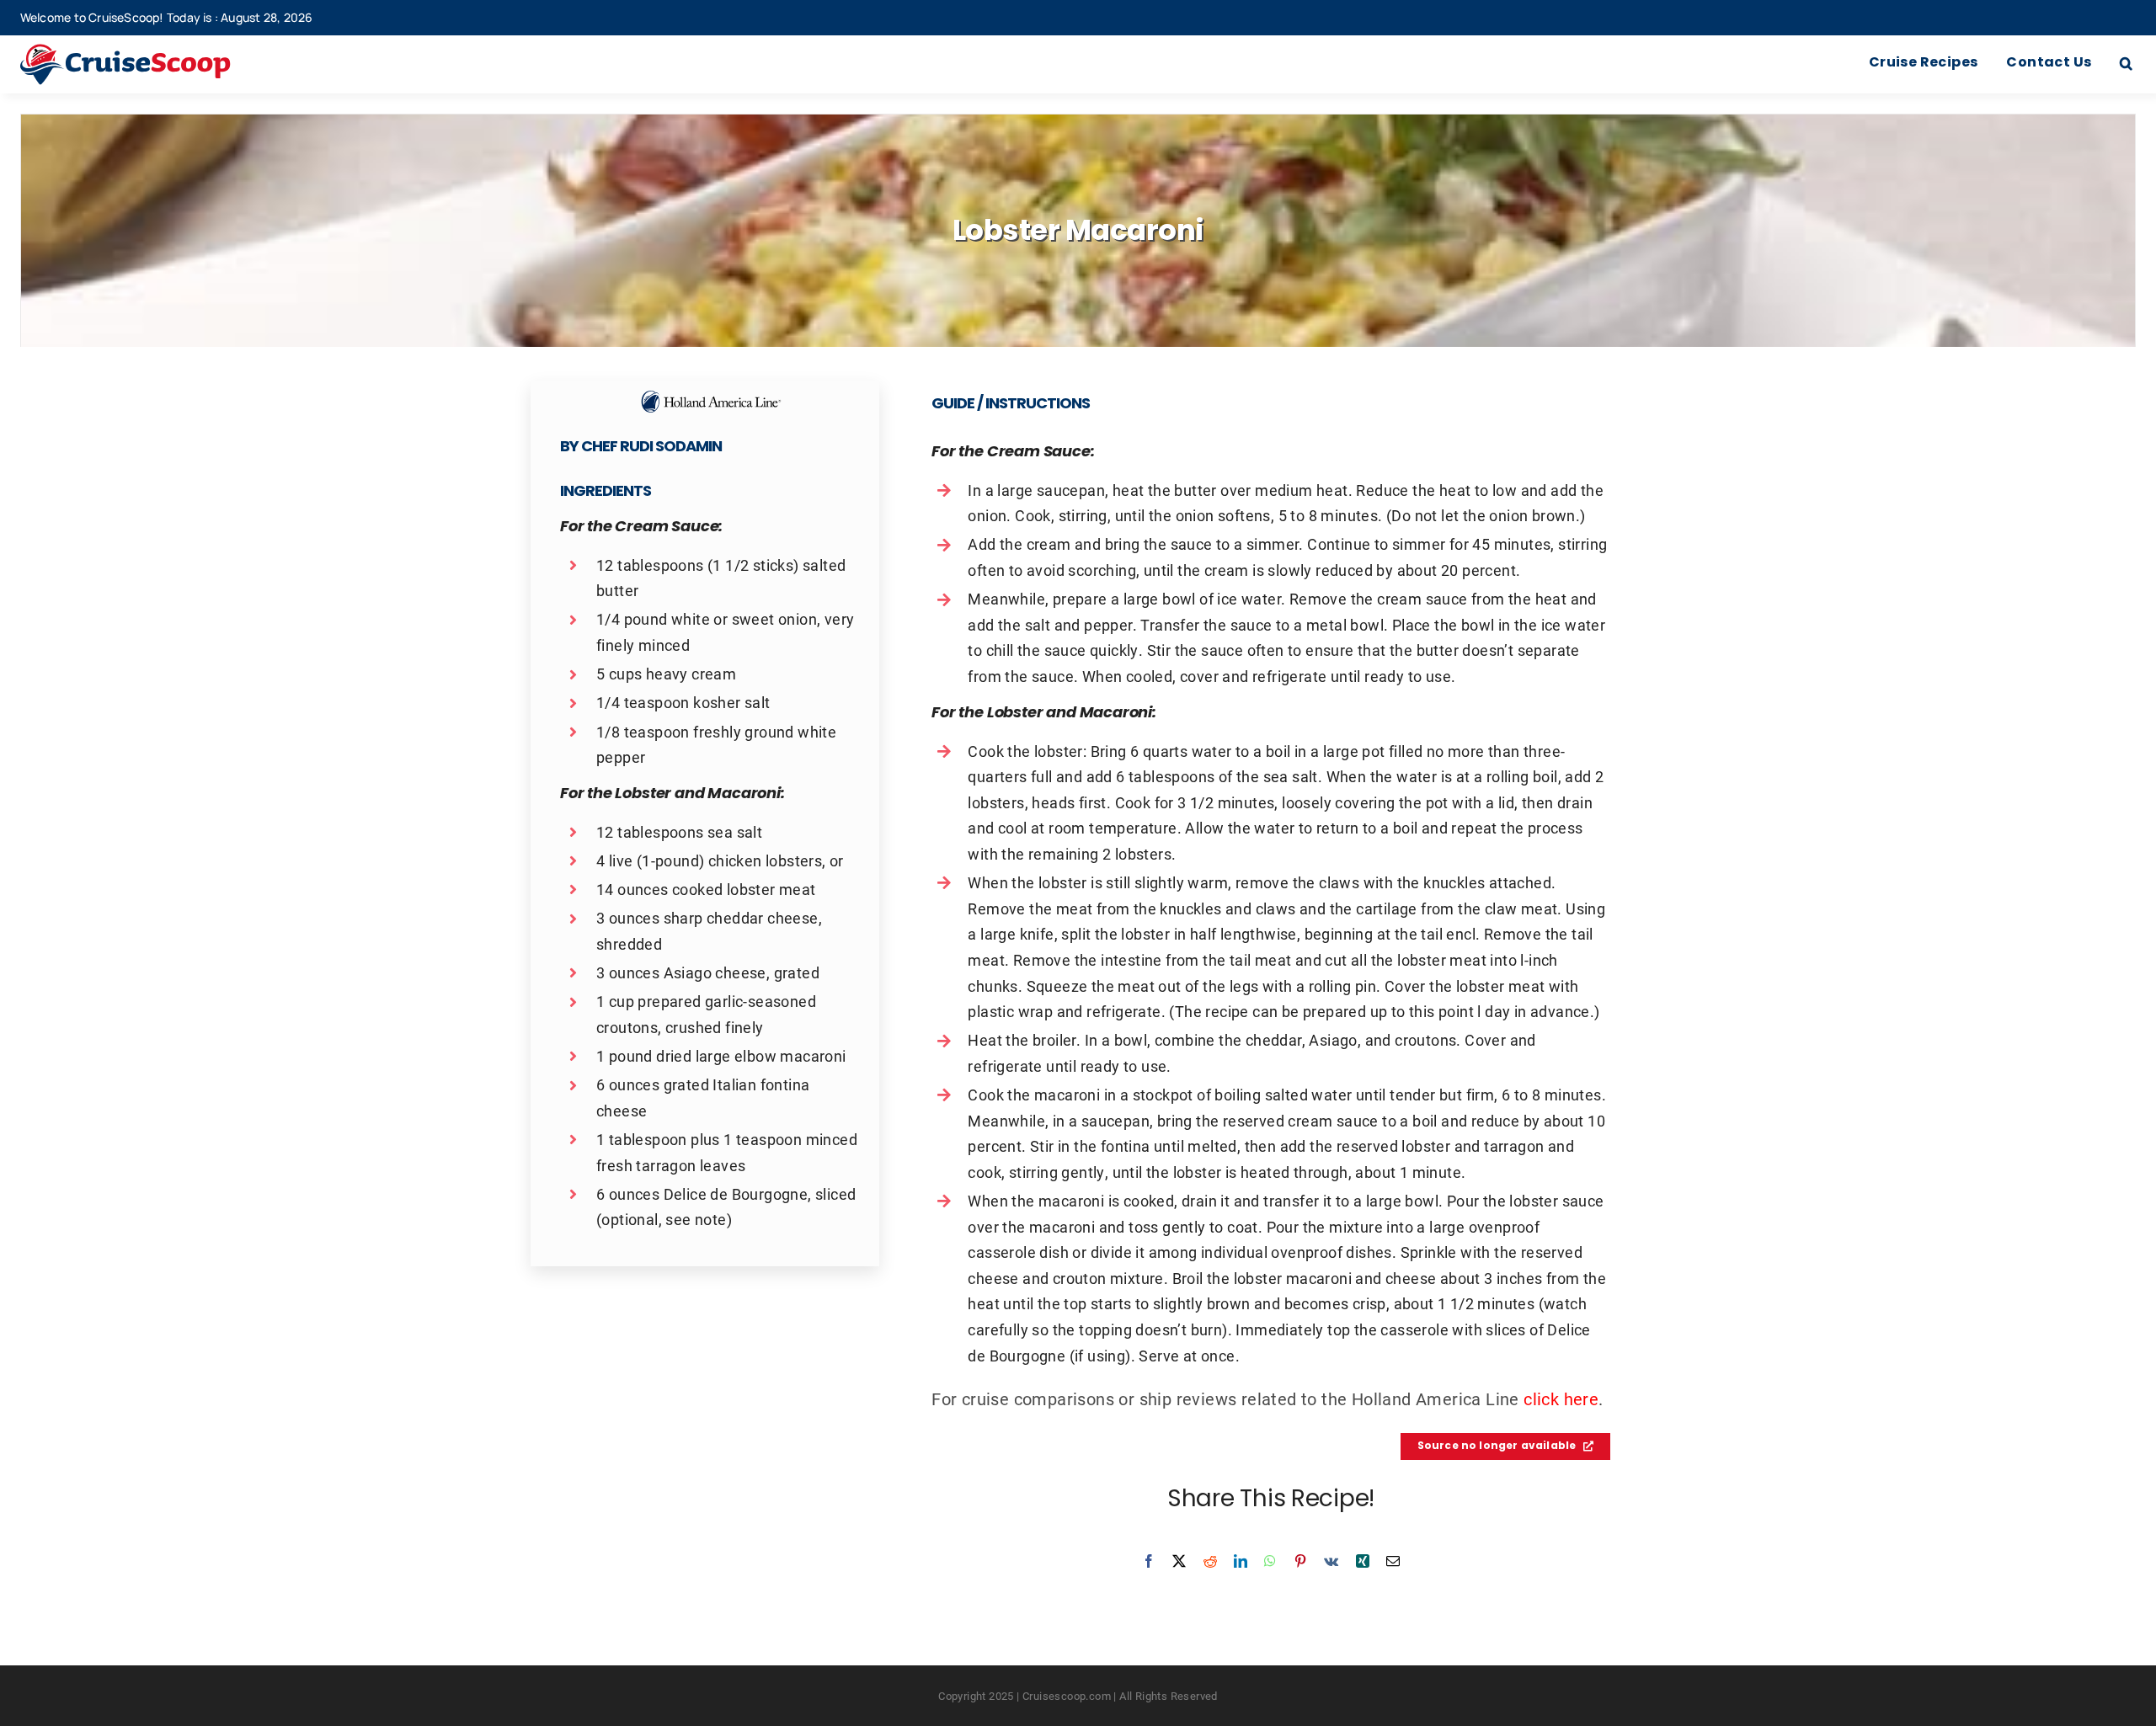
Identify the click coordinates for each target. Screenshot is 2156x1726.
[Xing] (1363, 1561)
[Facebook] (1149, 1561)
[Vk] (1331, 1561)
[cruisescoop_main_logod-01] (151, 52)
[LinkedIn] (1241, 1561)
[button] (2126, 64)
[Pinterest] (1300, 1561)
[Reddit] (1210, 1561)
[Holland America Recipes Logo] (711, 397)
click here (1561, 1398)
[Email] (1393, 1561)
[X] (1179, 1561)
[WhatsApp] (1270, 1561)
